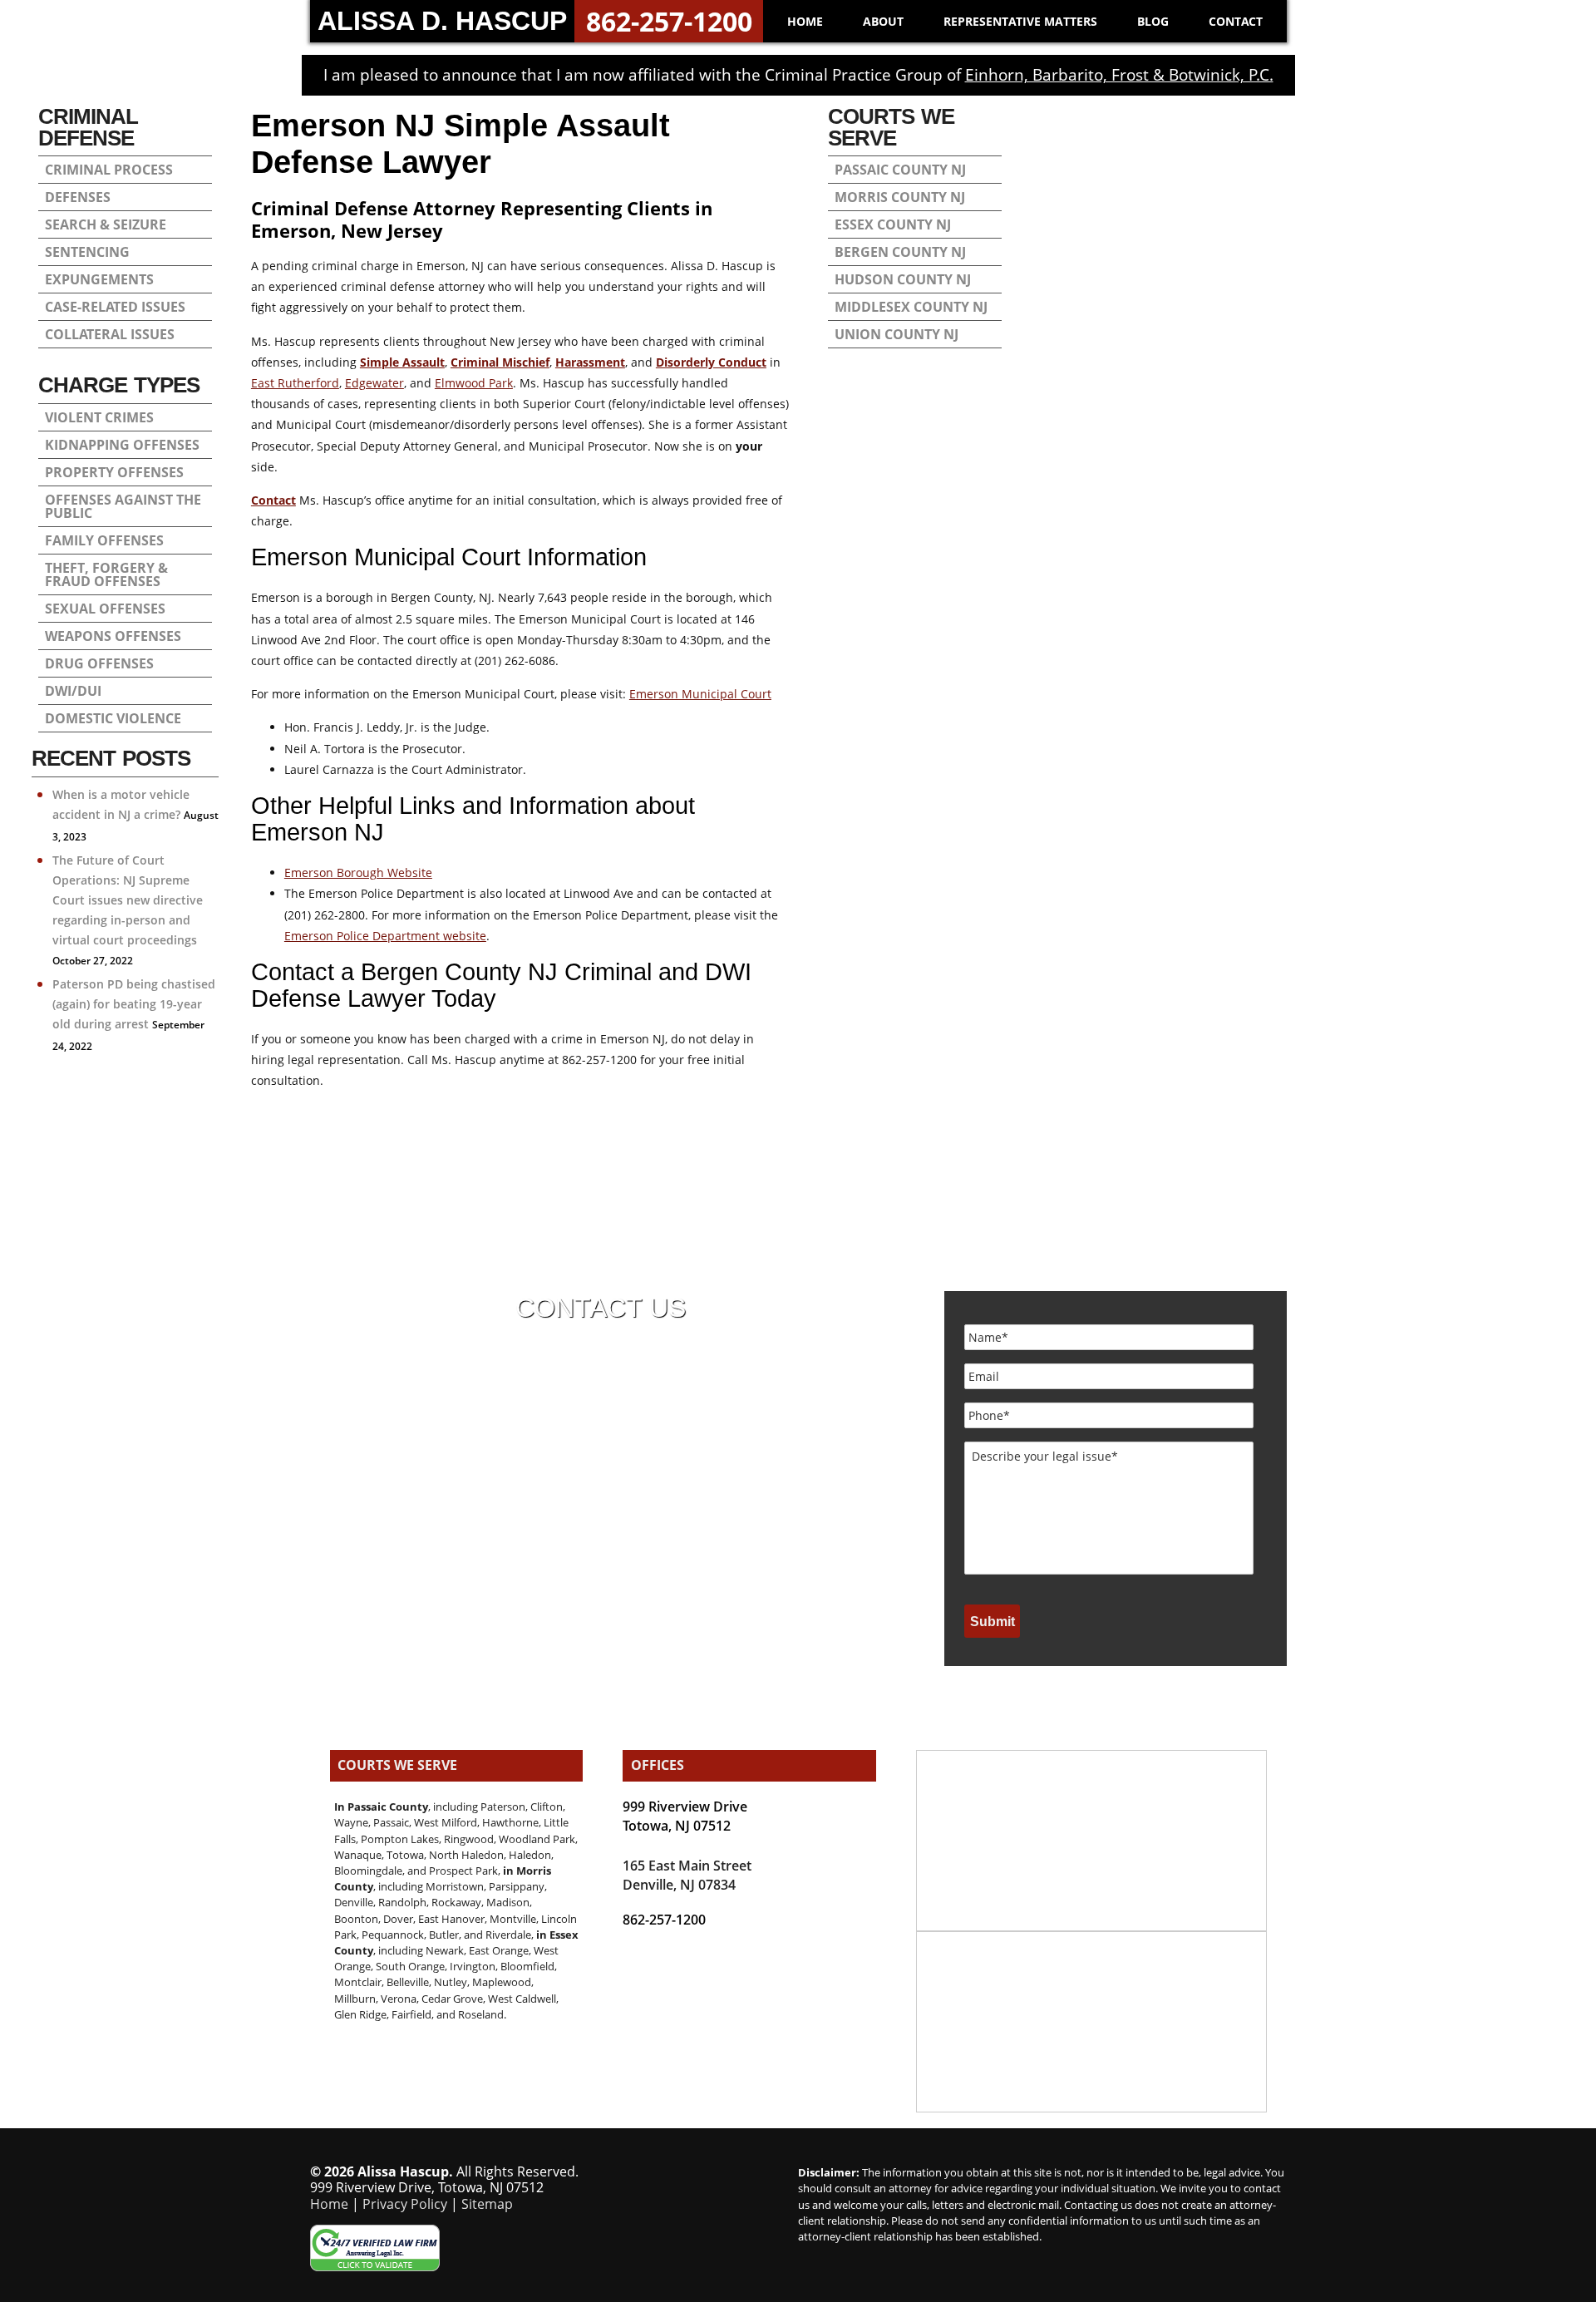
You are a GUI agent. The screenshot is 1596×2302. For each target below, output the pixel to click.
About (883, 21)
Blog (1153, 21)
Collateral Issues (110, 334)
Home (805, 21)
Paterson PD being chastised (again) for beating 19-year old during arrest (134, 1004)
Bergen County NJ (900, 252)
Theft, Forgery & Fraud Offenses (106, 574)
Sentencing (87, 252)
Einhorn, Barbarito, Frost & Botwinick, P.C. (1119, 75)
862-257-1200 (669, 21)
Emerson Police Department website (385, 936)
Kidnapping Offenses (122, 445)
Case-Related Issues (115, 307)
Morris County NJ (900, 197)
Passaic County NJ (900, 170)
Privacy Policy (405, 2204)
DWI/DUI (73, 691)
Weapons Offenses (113, 636)
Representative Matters (1020, 21)
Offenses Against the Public (123, 506)
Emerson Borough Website (358, 872)
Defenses (78, 197)
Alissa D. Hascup (442, 21)
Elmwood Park (474, 383)
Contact (1236, 21)
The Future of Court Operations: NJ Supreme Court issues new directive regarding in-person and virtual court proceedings (128, 900)
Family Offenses (104, 540)
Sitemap (487, 2204)
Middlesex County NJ (911, 307)
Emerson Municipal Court (700, 694)
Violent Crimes (99, 417)
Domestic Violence (113, 718)
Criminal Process (109, 170)
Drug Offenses (99, 663)
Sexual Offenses (105, 609)
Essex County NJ (893, 224)
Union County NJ (897, 334)
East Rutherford (295, 383)
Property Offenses (114, 472)
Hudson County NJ (903, 279)
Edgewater (374, 383)
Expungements (99, 279)
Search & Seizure (106, 224)
